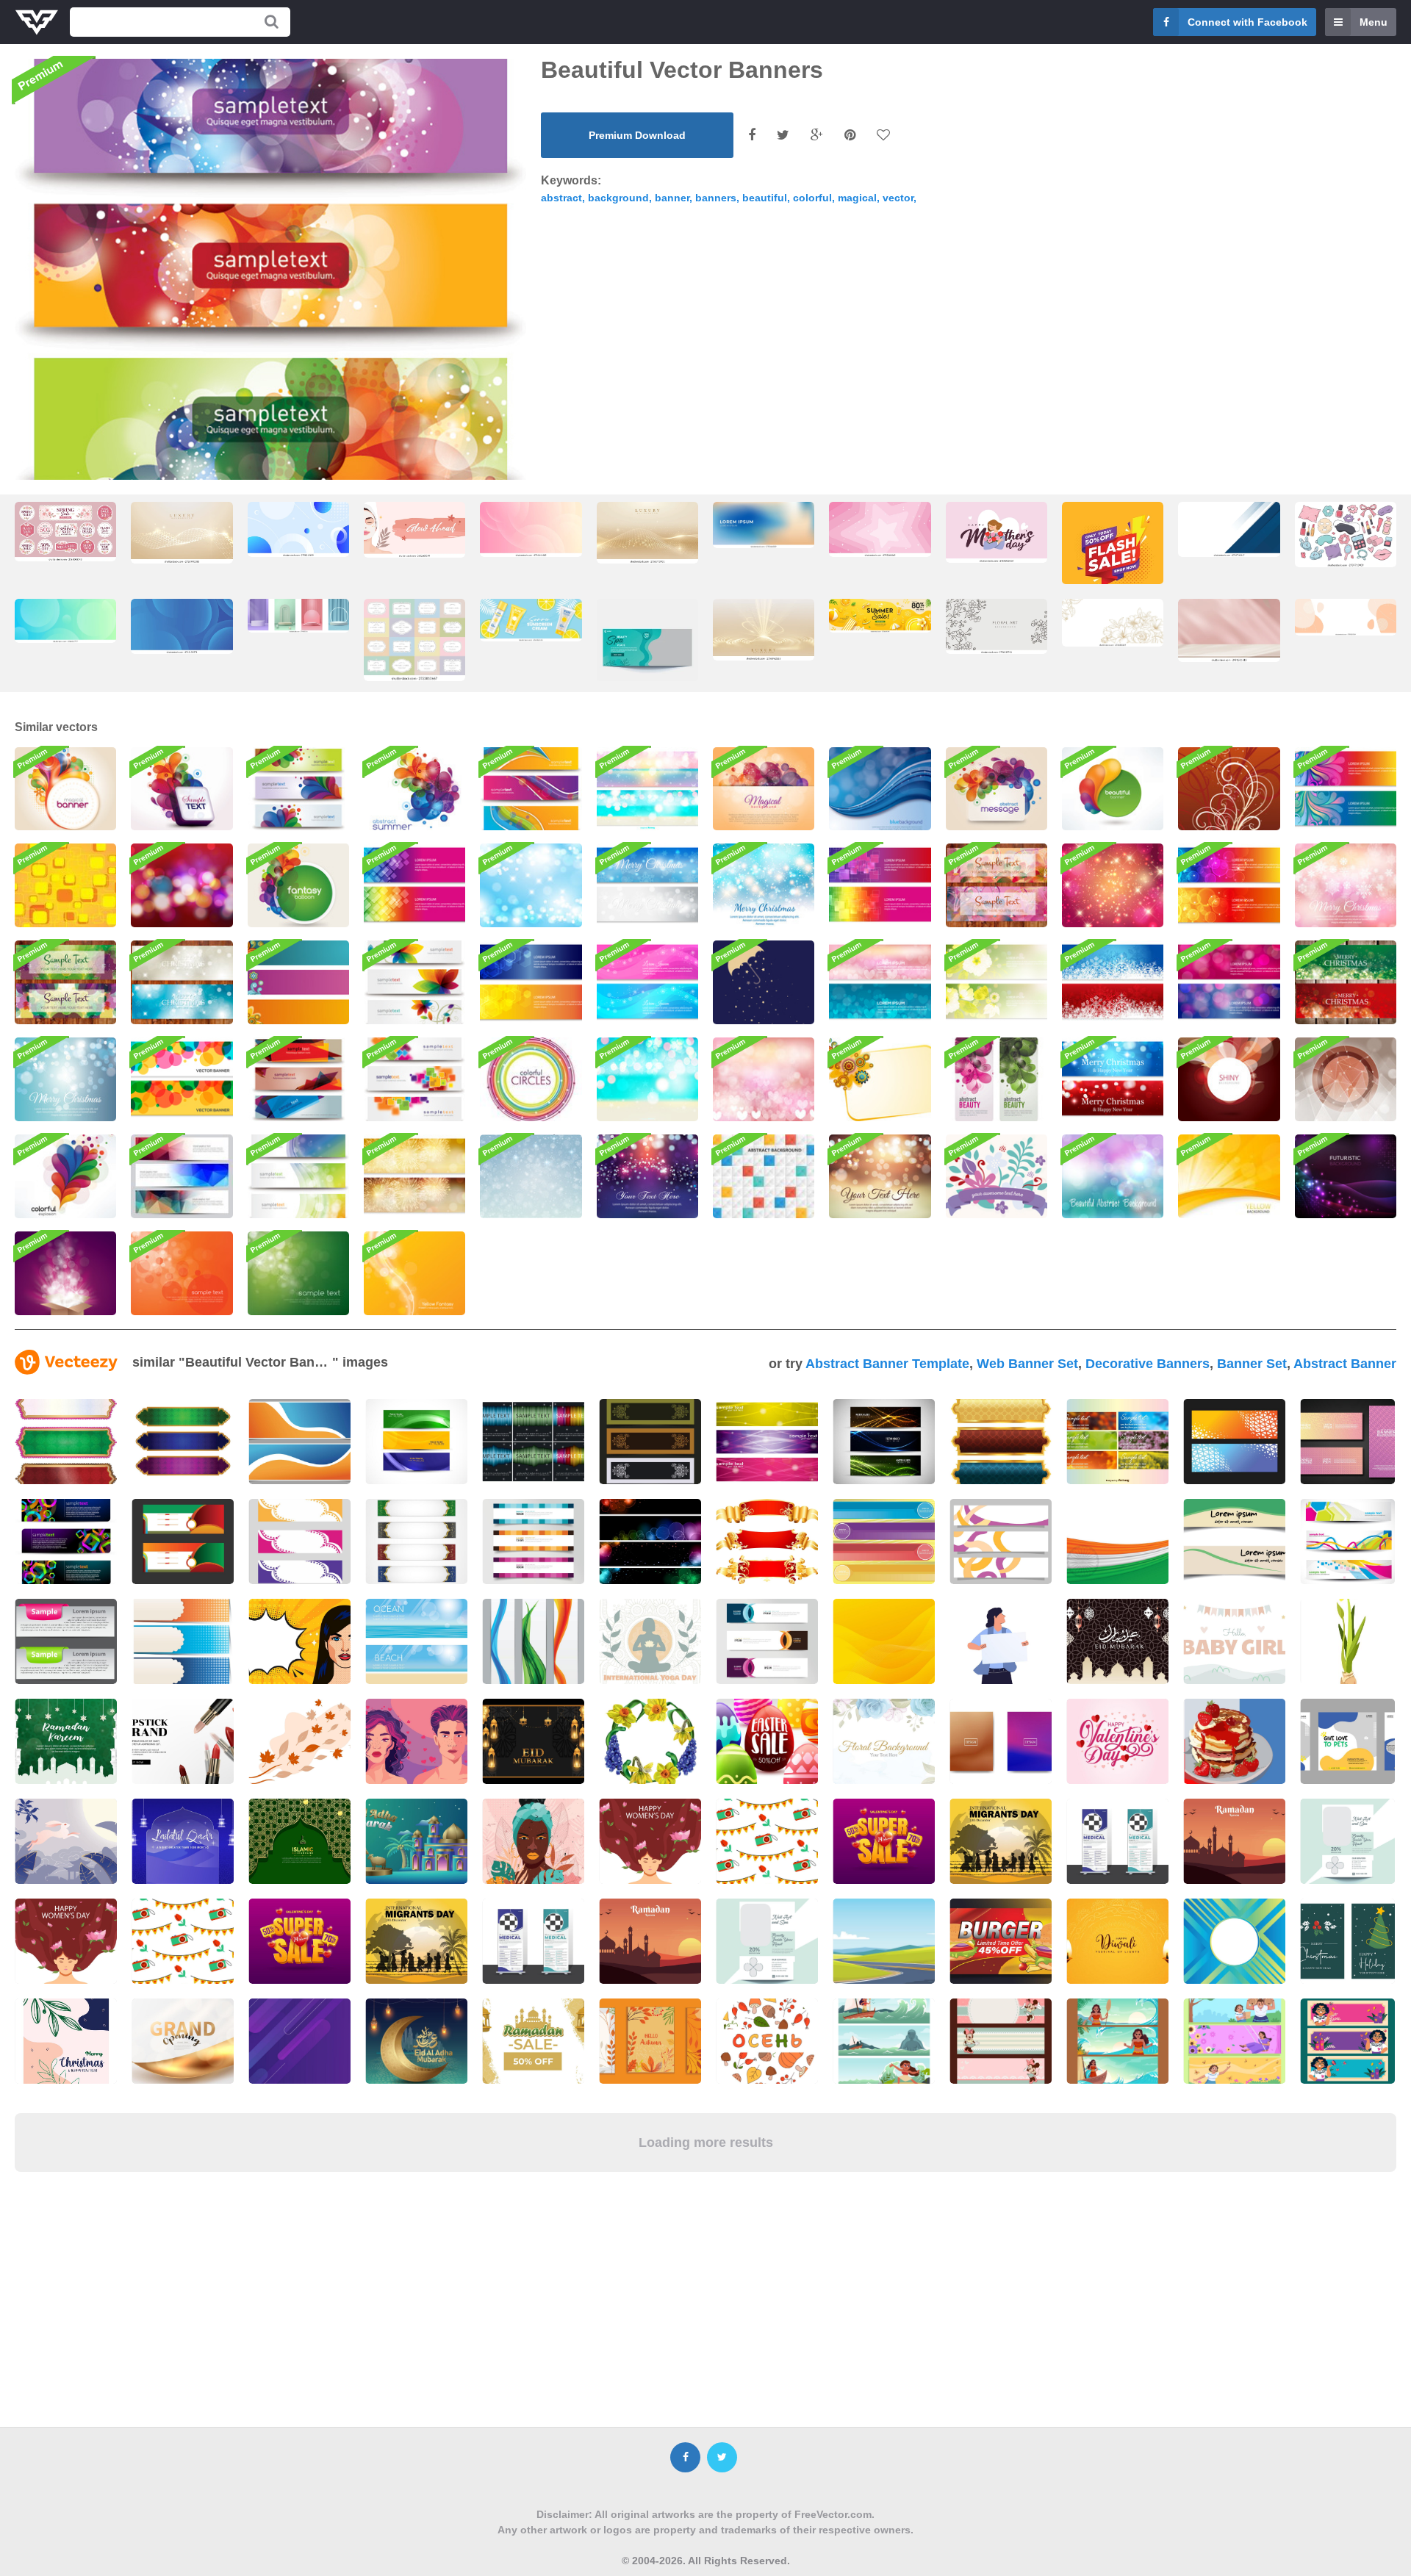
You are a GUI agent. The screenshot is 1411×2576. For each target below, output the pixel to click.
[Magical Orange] (182, 1273)
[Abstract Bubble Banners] (1229, 885)
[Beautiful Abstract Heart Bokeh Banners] (880, 982)
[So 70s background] (65, 885)
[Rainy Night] (764, 982)
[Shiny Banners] (298, 1176)
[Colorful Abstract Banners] (531, 789)
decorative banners (1148, 1364)
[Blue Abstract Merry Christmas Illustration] (65, 1079)
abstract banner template (887, 1364)
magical (857, 198)
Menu (1374, 22)
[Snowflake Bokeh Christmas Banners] (182, 982)
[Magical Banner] (65, 789)
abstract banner (1345, 1364)
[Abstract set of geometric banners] (182, 1176)
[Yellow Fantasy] (414, 1273)
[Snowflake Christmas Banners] (647, 885)
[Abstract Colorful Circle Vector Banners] (182, 1079)
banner (672, 198)
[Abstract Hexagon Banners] (531, 982)
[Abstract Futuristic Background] (1346, 1176)
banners (716, 198)
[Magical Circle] (1346, 1079)
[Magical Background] (764, 789)
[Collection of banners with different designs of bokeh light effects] (650, 1541)
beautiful (765, 198)
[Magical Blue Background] (880, 789)
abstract (561, 198)
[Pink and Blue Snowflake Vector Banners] (647, 982)
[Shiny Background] (1229, 1079)
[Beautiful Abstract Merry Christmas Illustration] (764, 885)
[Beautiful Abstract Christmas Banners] (1113, 1079)
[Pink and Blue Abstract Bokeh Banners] (1229, 982)
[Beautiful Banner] (1113, 789)
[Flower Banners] (414, 982)
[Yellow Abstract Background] (1229, 1176)
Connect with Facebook (1247, 22)
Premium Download (637, 135)
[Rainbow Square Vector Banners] (414, 885)
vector (898, 198)
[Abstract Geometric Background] (764, 1176)
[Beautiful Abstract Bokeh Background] (880, 1176)
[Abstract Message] (997, 789)
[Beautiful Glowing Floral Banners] (997, 982)
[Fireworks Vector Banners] (414, 1176)
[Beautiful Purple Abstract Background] (647, 1176)
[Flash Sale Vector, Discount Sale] (1113, 557)
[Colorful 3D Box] (182, 789)
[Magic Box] (65, 1273)
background (618, 198)
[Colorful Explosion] (65, 1176)
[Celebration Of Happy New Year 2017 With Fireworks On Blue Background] (416, 1442)
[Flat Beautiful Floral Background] (997, 1176)
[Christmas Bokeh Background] (182, 885)
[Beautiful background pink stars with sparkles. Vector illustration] (880, 529)
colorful (812, 198)
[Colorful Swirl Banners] (1346, 789)
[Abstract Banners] (298, 1079)
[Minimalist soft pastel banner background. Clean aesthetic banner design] (1346, 617)
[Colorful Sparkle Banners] (647, 789)
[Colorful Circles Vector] (531, 1079)
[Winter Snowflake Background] (531, 1176)
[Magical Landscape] (1229, 789)
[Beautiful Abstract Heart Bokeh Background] (764, 1079)
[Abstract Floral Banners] (997, 885)
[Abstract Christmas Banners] (1346, 982)
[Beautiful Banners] (298, 982)
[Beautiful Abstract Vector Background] (1113, 1176)
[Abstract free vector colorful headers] (884, 1442)
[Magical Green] (298, 1273)
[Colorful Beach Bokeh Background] (647, 1079)
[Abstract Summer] (414, 789)
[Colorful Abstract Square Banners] (880, 885)
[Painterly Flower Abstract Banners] (65, 982)
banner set (1252, 1364)
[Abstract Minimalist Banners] (414, 1079)
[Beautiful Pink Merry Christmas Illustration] (1346, 885)
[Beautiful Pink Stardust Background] (1113, 885)
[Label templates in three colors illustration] (183, 1641)
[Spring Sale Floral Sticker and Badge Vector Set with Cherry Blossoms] (65, 532)
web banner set (1027, 1364)
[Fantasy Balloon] (298, 885)
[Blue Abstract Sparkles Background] (531, 885)
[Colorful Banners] (298, 789)
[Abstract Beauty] (997, 1079)
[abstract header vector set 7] (1347, 1541)
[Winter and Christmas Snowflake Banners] (1113, 982)
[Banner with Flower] (880, 1079)
